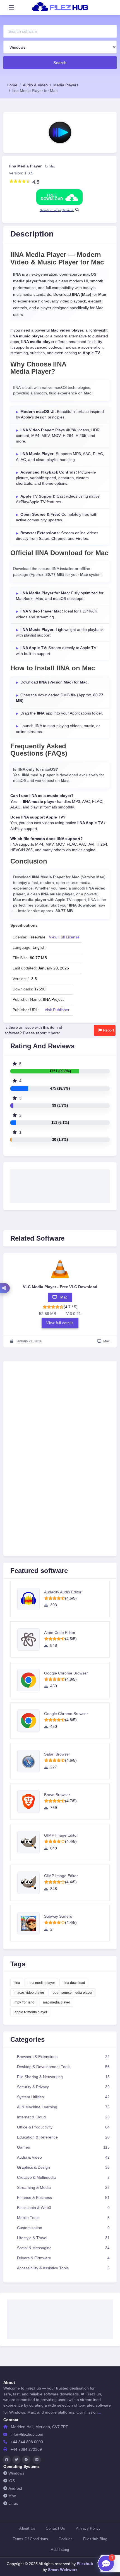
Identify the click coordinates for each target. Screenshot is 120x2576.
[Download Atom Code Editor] (31, 1640)
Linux (13, 2503)
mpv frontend (24, 2002)
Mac (12, 2496)
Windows (16, 2473)
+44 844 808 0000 (27, 2442)
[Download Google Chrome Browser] (31, 1680)
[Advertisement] (60, 1184)
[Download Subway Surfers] (31, 1923)
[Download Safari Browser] (31, 1761)
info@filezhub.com (27, 2434)
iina (17, 1983)
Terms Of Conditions (30, 2539)
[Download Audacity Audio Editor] (31, 1599)
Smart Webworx (62, 2570)
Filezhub (84, 2564)
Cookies (66, 2539)
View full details (60, 1323)
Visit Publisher (57, 1010)
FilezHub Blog (95, 2539)
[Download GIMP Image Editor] (31, 1842)
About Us (27, 2528)
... (99, 2412)
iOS (12, 2481)
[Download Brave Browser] (31, 1802)
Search (60, 63)
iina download (74, 1983)
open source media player (73, 1993)
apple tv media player (31, 2012)
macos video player (29, 1993)
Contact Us (55, 2528)
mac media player (57, 2002)
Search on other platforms (57, 210)
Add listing (60, 2550)
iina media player (42, 1983)
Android (15, 2488)
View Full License (64, 937)
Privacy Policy (88, 2528)
